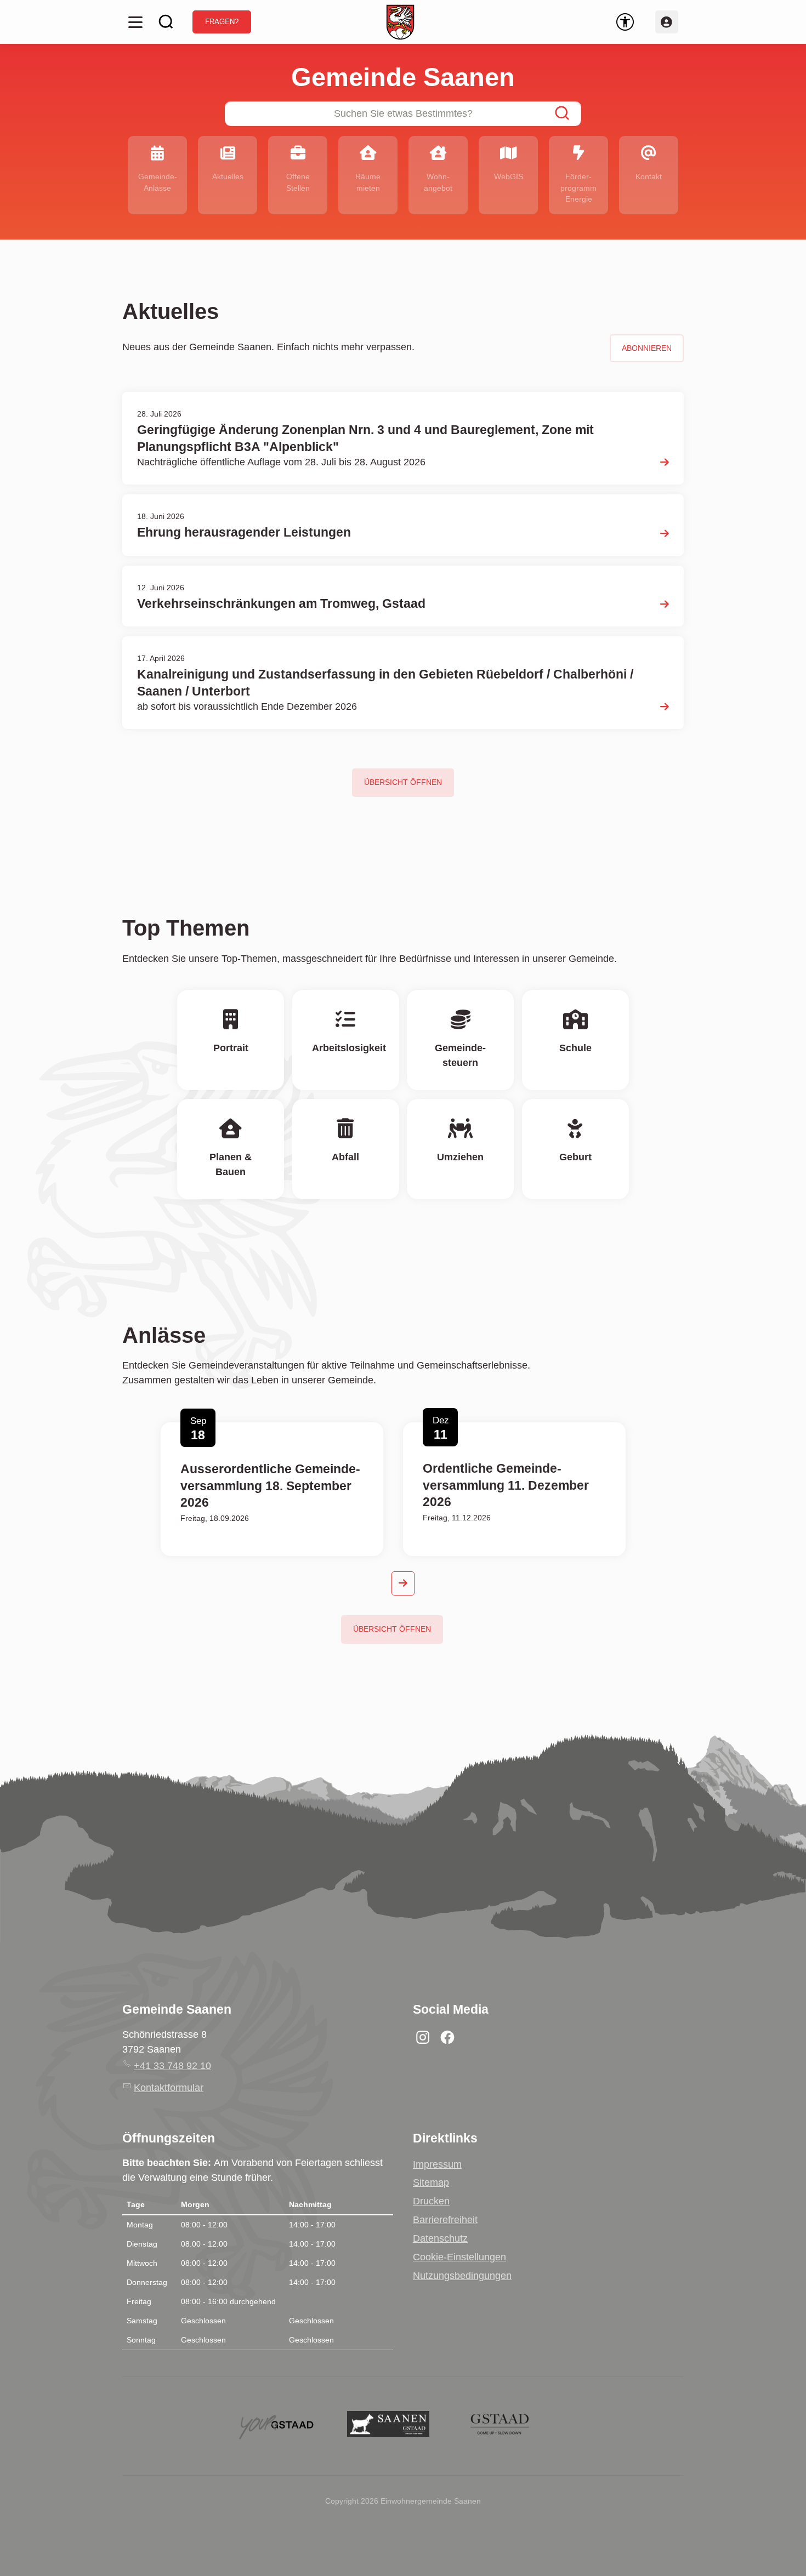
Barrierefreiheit (445, 2220)
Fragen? (222, 22)
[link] (508, 175)
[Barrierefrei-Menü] (625, 22)
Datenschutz (440, 2238)
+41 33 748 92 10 (172, 2066)
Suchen (166, 22)
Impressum (437, 2164)
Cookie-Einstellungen (459, 2257)
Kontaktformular (169, 2088)
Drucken (431, 2201)
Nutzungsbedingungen (462, 2276)
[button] (135, 22)
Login (667, 22)
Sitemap (431, 2182)
